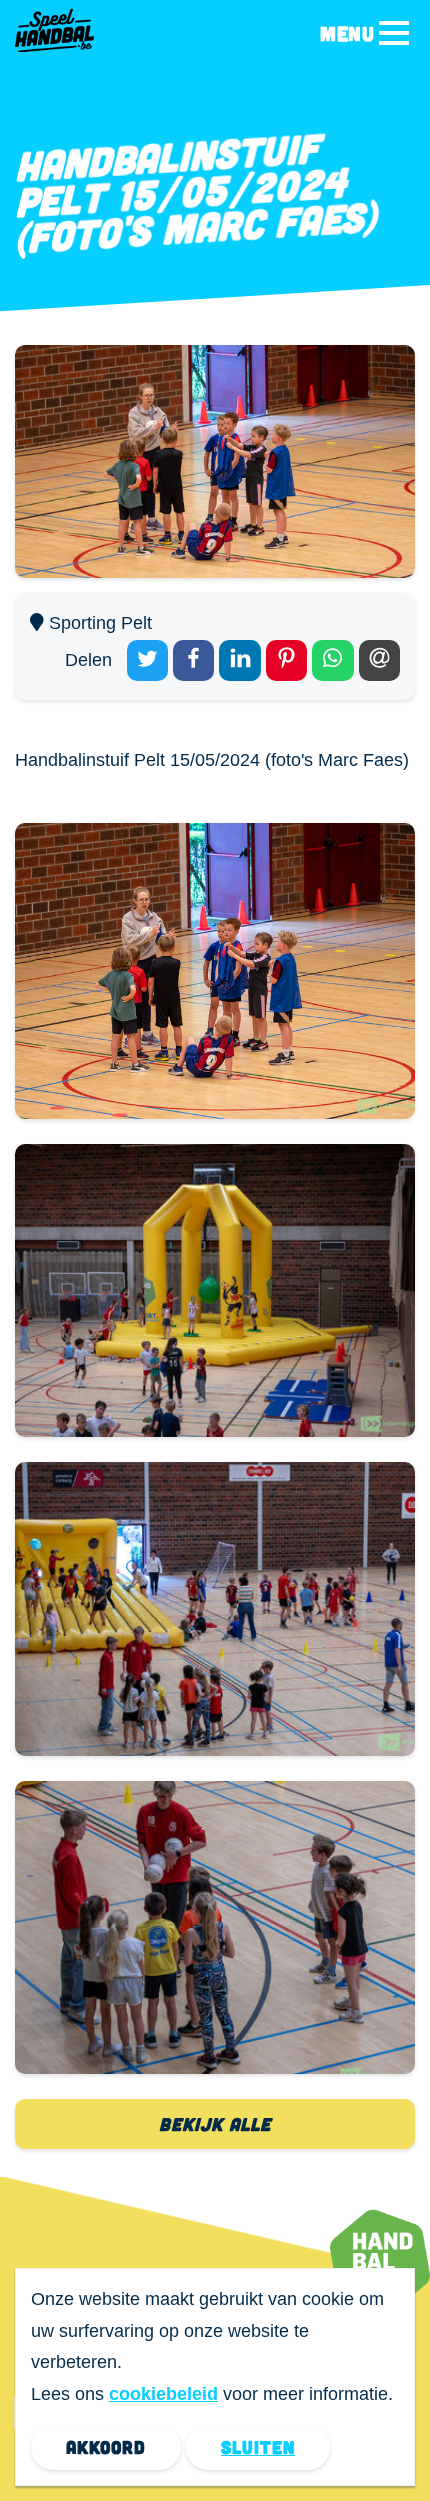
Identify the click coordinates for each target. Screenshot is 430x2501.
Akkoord (106, 2447)
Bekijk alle (215, 2124)
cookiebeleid (163, 2394)
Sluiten (258, 2447)
